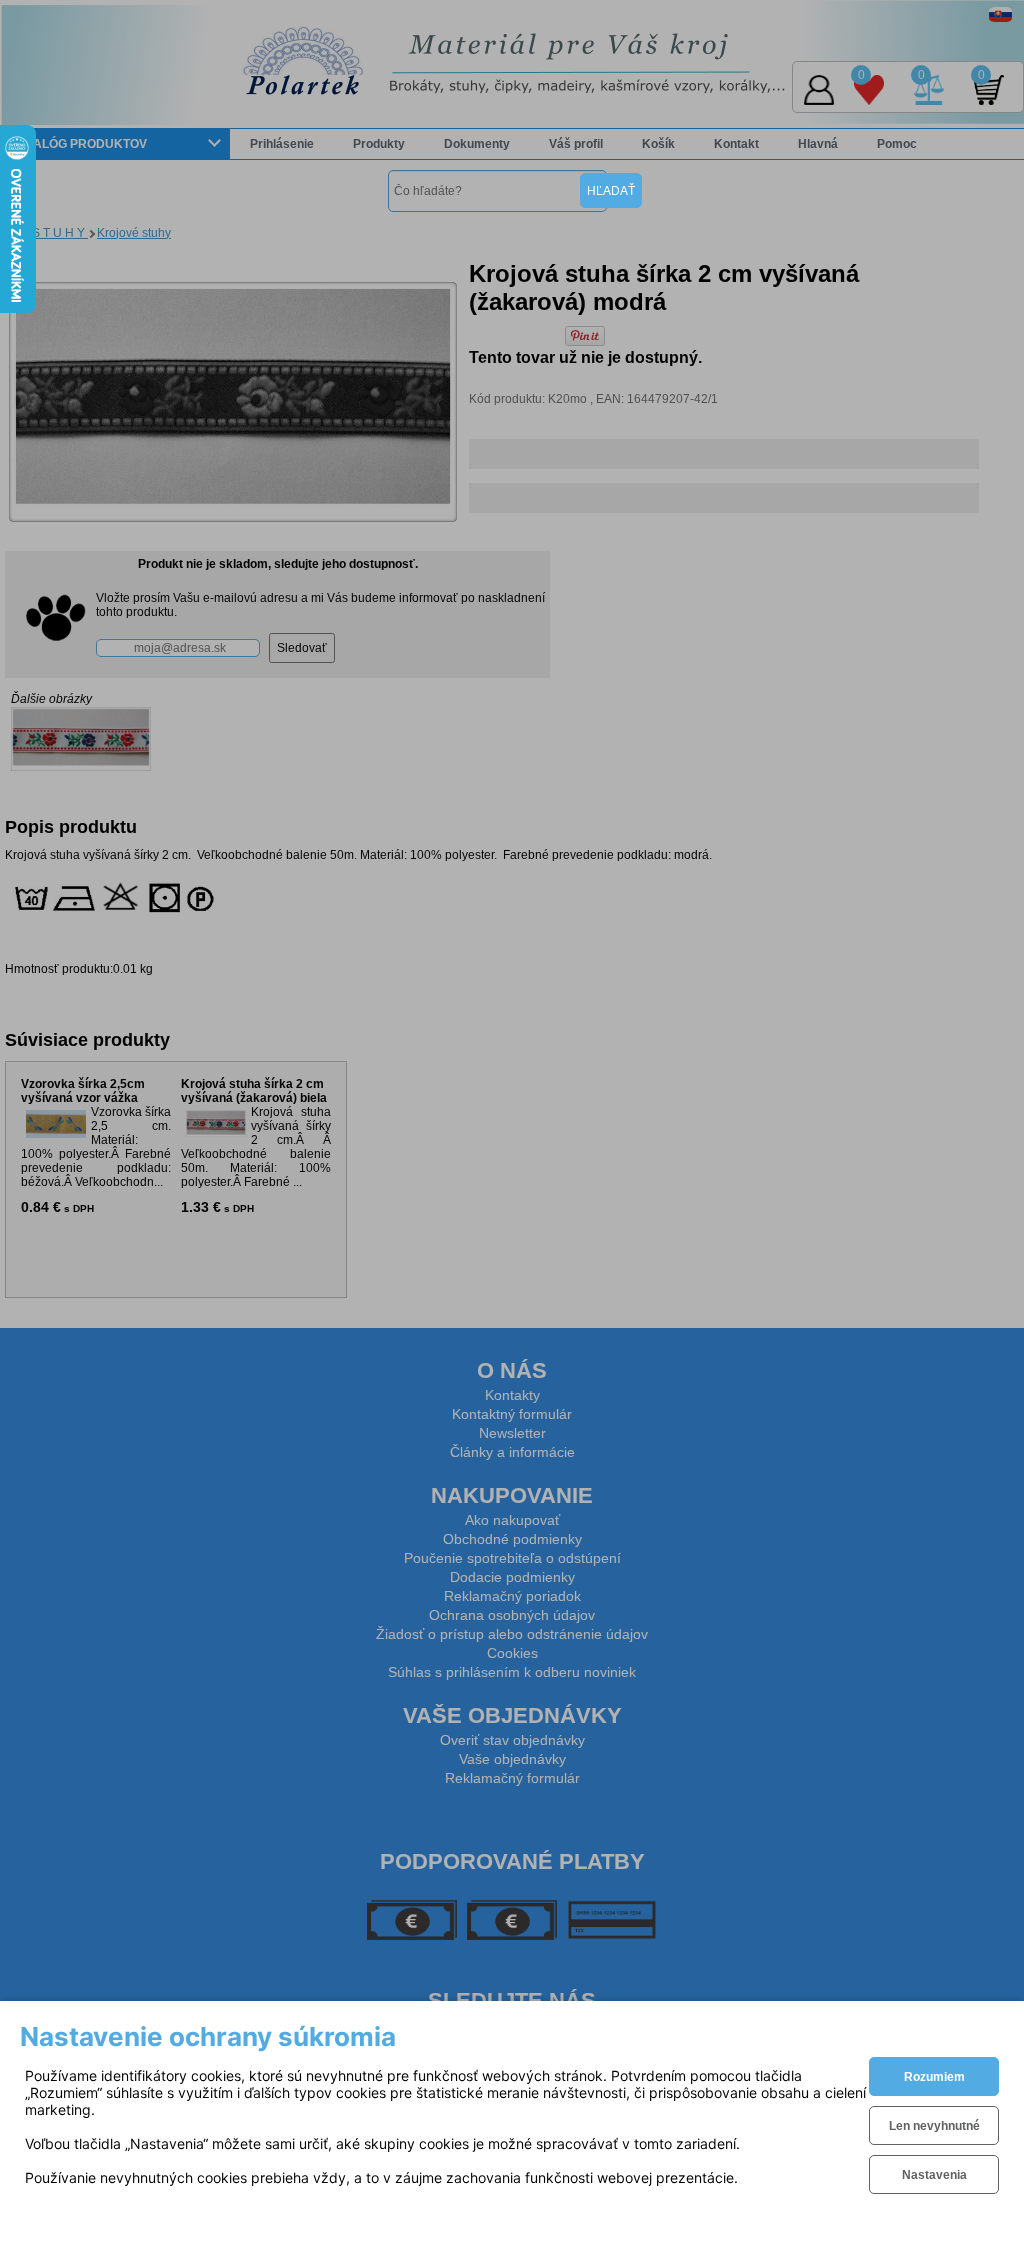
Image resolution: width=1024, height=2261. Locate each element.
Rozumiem (934, 2077)
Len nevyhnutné (934, 2126)
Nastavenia (934, 2175)
